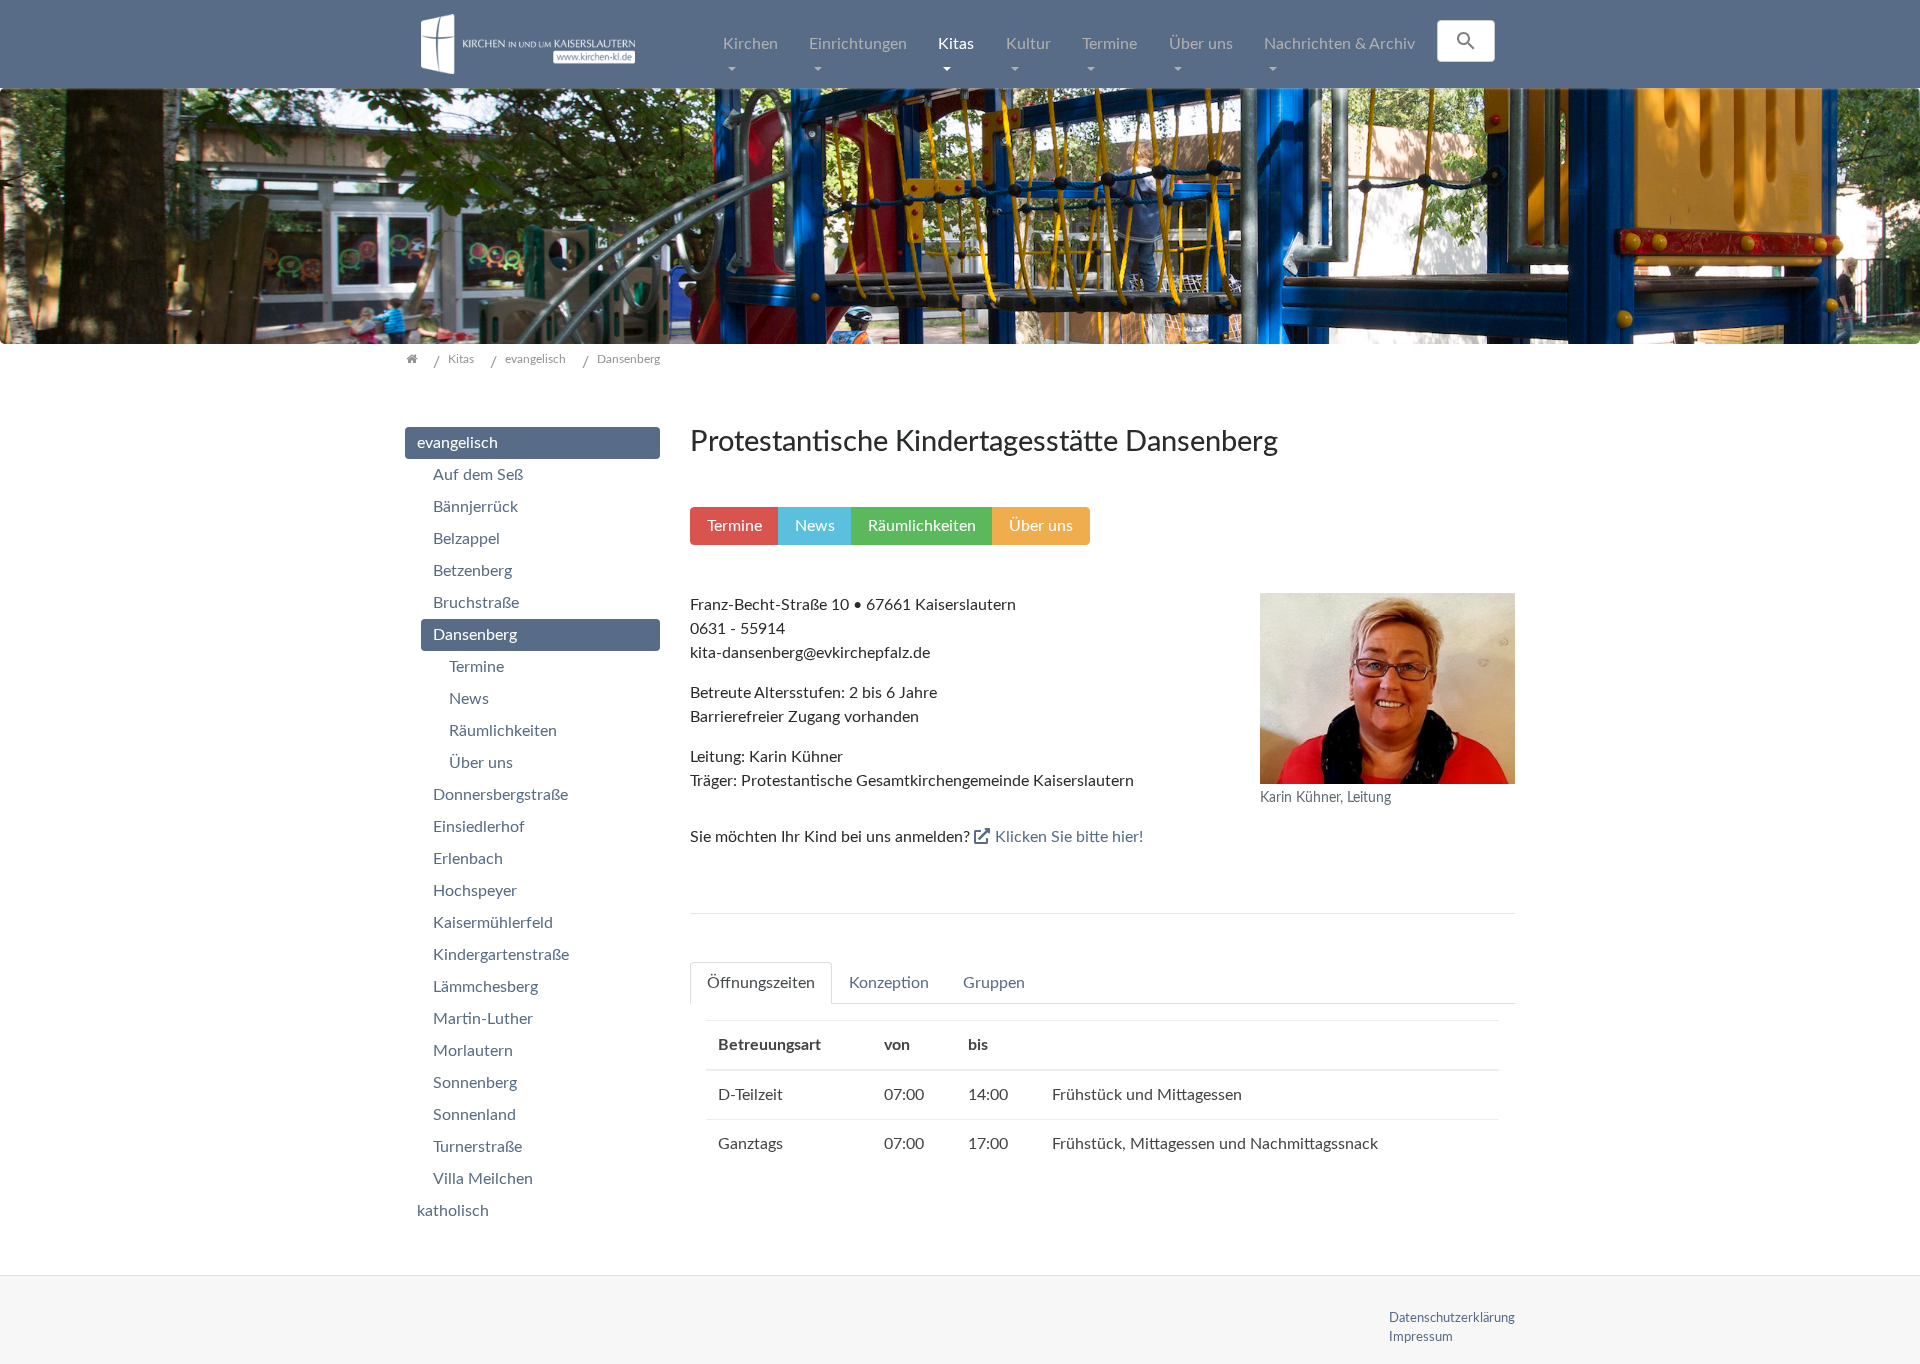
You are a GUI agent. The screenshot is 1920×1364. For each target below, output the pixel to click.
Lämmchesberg (485, 987)
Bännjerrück (475, 507)
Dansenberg (475, 635)
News (469, 699)
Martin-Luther (483, 1019)
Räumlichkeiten (503, 731)
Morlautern (473, 1051)
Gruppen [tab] (994, 983)
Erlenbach (468, 859)
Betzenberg (472, 571)
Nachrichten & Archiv (1339, 44)
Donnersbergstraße (500, 795)
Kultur (1028, 44)
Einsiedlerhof (479, 827)
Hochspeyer (475, 891)
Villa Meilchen (483, 1179)
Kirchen (750, 44)
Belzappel (466, 539)
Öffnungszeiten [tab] (761, 983)
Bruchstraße (476, 603)
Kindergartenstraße (501, 955)
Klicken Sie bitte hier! (1069, 837)
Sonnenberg (475, 1083)
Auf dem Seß (478, 475)
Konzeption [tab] (889, 983)
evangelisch (457, 443)
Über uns (1201, 44)
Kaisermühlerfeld (493, 923)
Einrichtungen (858, 44)
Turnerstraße (477, 1147)
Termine (1109, 44)
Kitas (956, 44)
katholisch (453, 1211)
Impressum (1421, 1337)
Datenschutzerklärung (1452, 1318)
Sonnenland (474, 1115)
